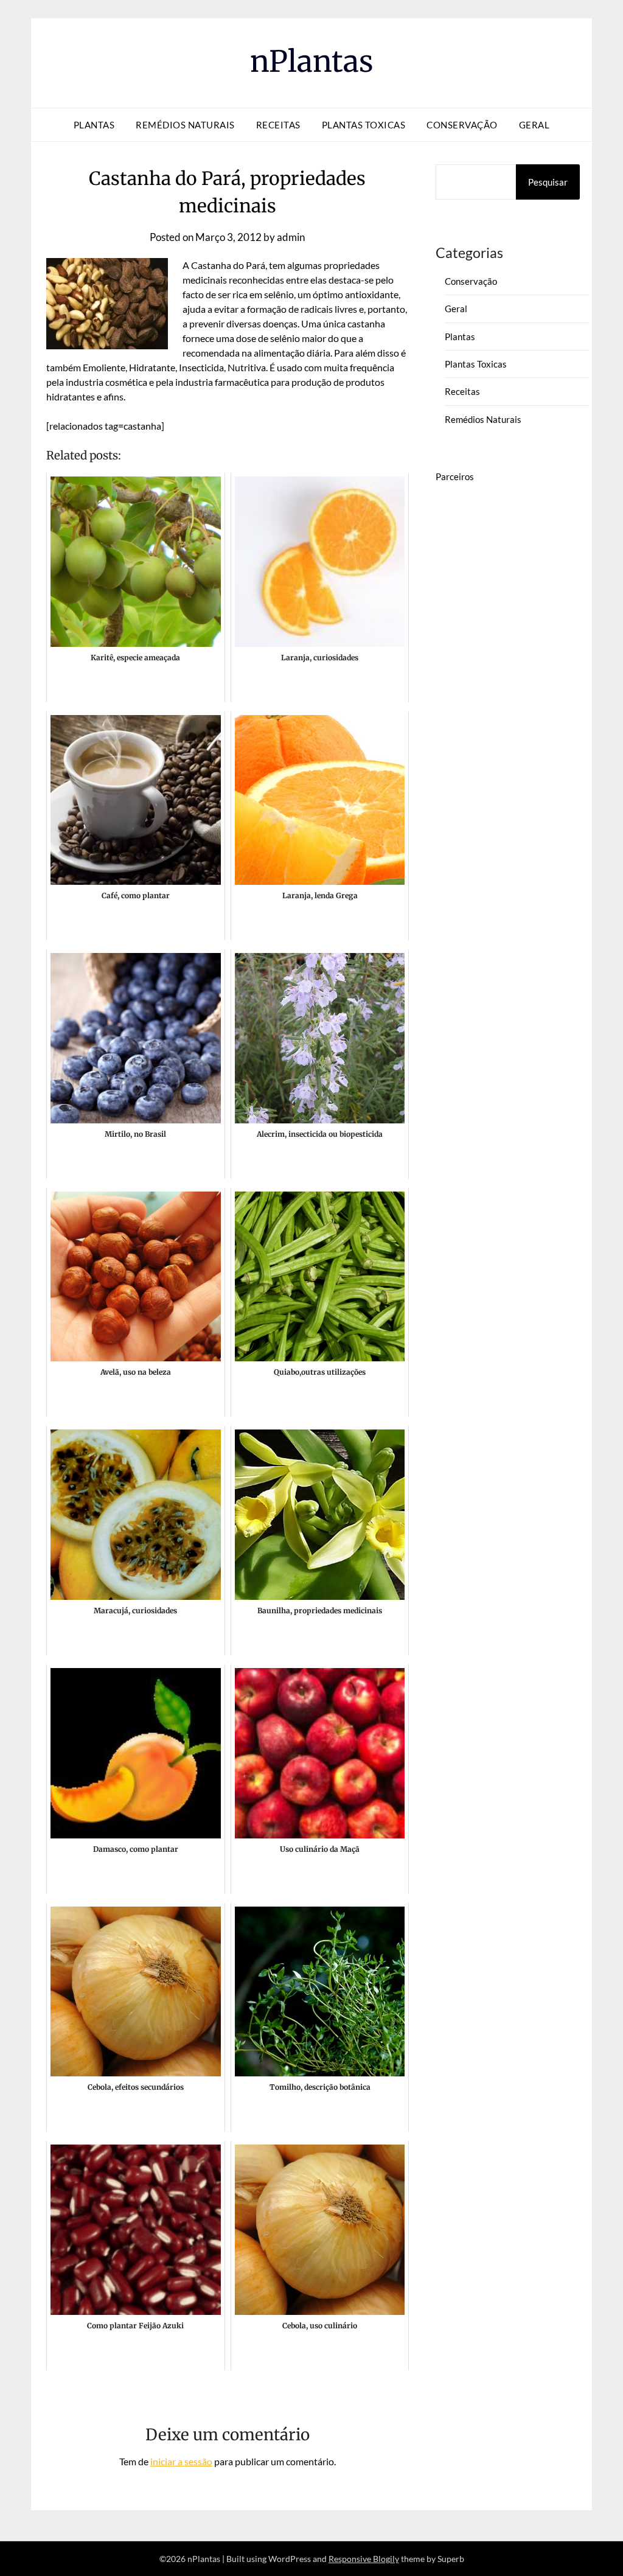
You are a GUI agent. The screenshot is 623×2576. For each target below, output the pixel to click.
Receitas (278, 125)
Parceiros (455, 476)
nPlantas (312, 61)
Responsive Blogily (364, 2559)
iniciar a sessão (181, 2461)
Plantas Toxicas (364, 125)
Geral (534, 125)
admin (291, 237)
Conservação (462, 125)
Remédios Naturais (185, 125)
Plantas (94, 125)
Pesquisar (548, 182)
